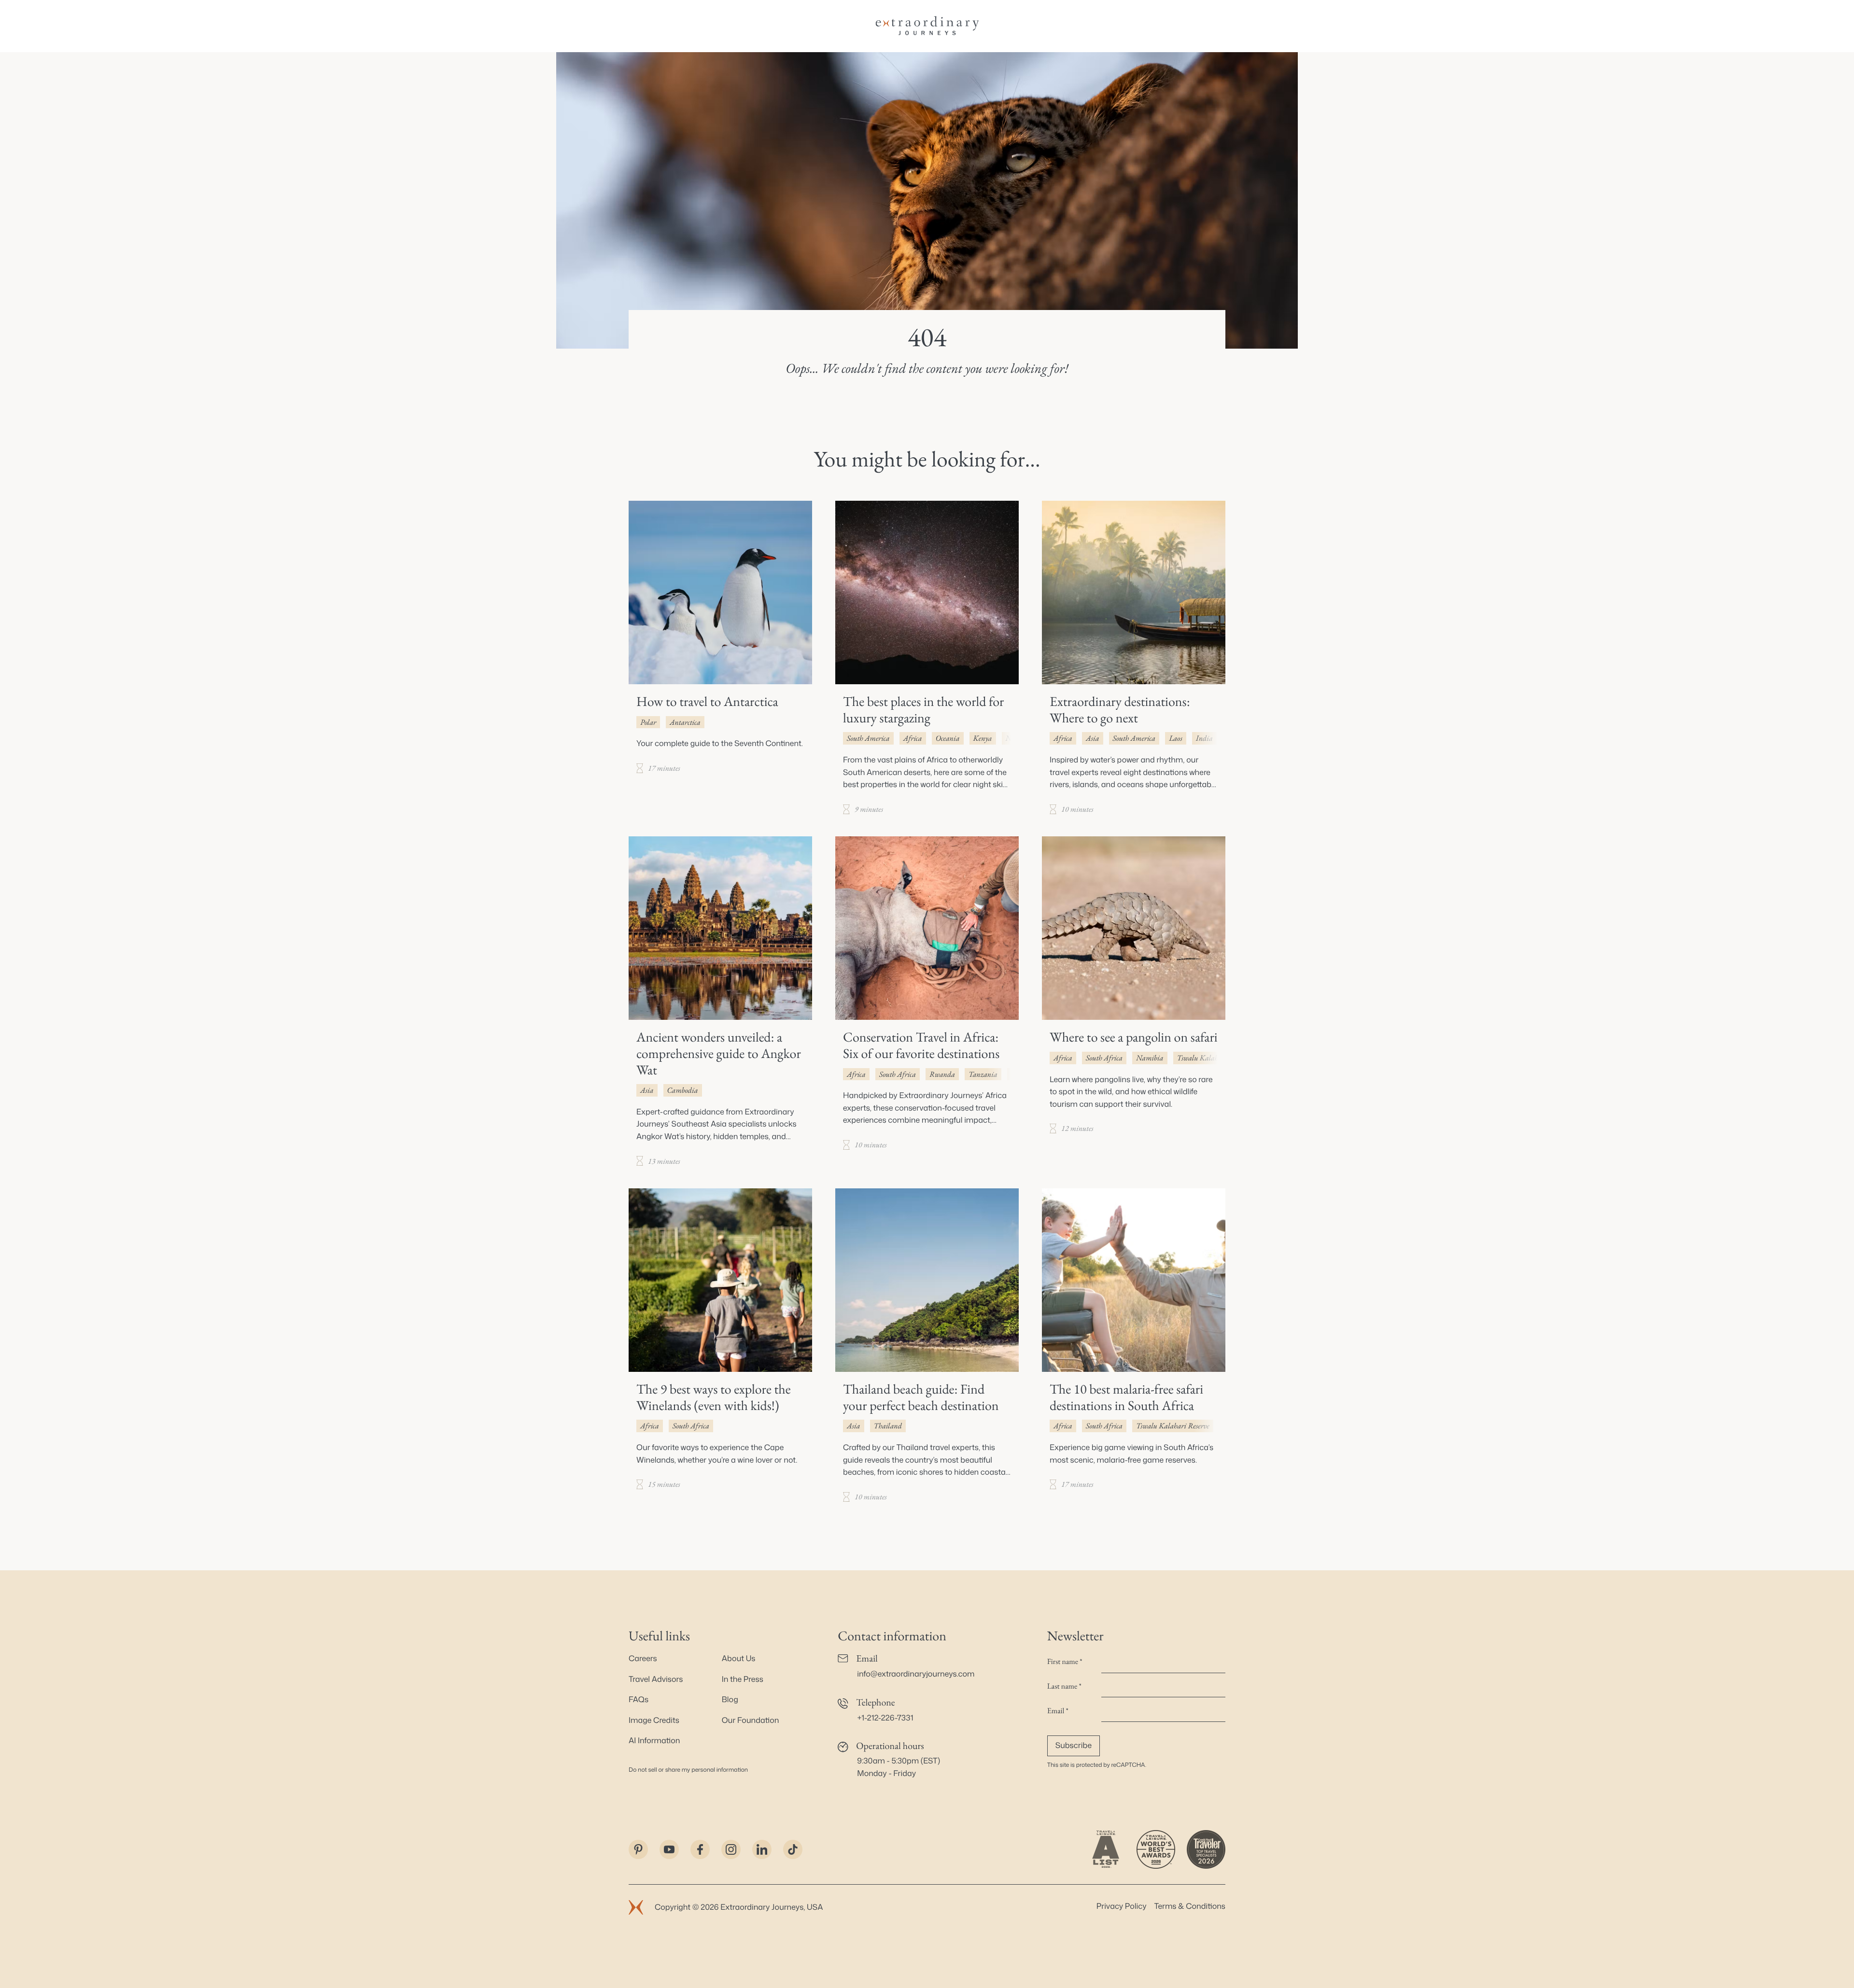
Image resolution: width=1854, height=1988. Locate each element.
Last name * (1064, 1686)
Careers (643, 1659)
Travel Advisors (656, 1679)
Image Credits (654, 1720)
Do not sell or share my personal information (688, 1769)
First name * (1065, 1661)
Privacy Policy (1122, 1906)
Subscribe (1074, 1746)
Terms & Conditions (1190, 1906)
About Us (739, 1659)
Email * (1058, 1711)
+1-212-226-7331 (885, 1718)
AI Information (654, 1741)
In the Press (743, 1679)
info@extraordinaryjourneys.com (916, 1674)
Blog (730, 1700)
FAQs (639, 1700)
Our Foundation (751, 1720)
